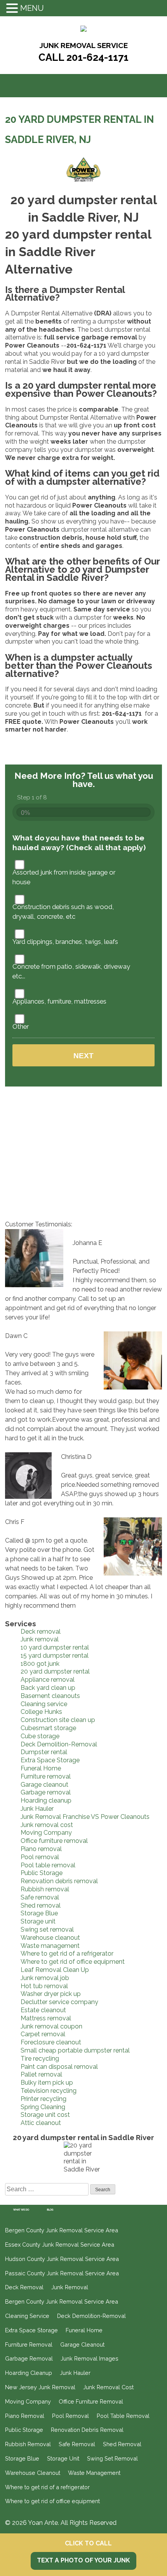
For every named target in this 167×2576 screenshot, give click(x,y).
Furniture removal (46, 1776)
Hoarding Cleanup (29, 2373)
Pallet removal (41, 2074)
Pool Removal (70, 2416)
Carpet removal (43, 2034)
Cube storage (40, 1736)
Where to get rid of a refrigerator (67, 1954)
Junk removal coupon (51, 2026)
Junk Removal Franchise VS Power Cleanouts (85, 1817)
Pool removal (40, 1857)
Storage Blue (39, 1913)
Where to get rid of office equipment (73, 1962)
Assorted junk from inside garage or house (64, 877)
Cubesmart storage (48, 1728)
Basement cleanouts (50, 1696)
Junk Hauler (37, 1809)
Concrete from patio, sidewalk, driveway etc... (71, 971)
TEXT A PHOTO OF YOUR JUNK (83, 2560)
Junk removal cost (47, 1825)
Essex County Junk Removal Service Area (60, 2245)
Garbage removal (46, 1792)
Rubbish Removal (28, 2444)
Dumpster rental (44, 1752)
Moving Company (46, 1833)
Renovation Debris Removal (87, 2430)
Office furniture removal (54, 1841)
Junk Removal (70, 2287)
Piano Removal (25, 2416)
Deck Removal (24, 2287)
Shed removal (41, 1905)
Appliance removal (48, 1680)
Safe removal (40, 1897)
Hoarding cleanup (46, 1800)
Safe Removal (77, 2444)
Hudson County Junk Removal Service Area (62, 2259)
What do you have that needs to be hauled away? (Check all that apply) (79, 843)
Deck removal (41, 1632)
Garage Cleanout (82, 2344)
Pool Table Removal (123, 2416)
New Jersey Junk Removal (40, 2387)
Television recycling (49, 2091)
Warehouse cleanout (50, 1938)
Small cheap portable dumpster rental (75, 2050)
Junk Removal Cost (108, 2387)
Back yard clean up (48, 1688)
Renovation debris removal (59, 1881)
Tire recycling (40, 2059)
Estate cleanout (43, 2010)
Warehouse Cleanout (33, 2473)
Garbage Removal (29, 2358)
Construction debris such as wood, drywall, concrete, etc (63, 912)
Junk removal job (45, 1978)
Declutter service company (59, 2002)
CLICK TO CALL (88, 2543)
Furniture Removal (29, 2344)
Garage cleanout (44, 1785)
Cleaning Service (27, 2316)
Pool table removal (48, 1865)
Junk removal (40, 1639)
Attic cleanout (41, 2123)
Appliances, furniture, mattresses (59, 1001)
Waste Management (94, 2473)
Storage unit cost (45, 2115)
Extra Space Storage (50, 1760)
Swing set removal (47, 1929)
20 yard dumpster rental (55, 1671)
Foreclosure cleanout (51, 2042)
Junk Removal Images (90, 2358)
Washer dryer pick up (51, 1994)
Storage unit (38, 1921)
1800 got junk (40, 1664)
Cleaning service (44, 1704)
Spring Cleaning (43, 2107)
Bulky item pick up (47, 2083)
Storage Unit (63, 2458)
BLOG (50, 2210)
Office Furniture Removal (91, 2401)
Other (21, 1026)
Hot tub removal (44, 1986)
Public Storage (42, 1873)
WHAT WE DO (21, 2210)
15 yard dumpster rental (55, 1656)
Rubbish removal (45, 1889)
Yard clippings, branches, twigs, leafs (65, 942)
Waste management (50, 1946)
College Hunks (41, 1712)
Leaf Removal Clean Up (55, 1970)
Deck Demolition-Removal (59, 1744)
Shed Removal (122, 2444)
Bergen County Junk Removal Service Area (62, 2230)
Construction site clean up (58, 1720)
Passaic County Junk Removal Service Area (62, 2273)
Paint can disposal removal (59, 2067)
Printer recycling (43, 2099)
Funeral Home (41, 1768)
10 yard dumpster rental (55, 1647)
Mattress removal (46, 2018)
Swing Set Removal (112, 2458)
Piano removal (41, 1849)
